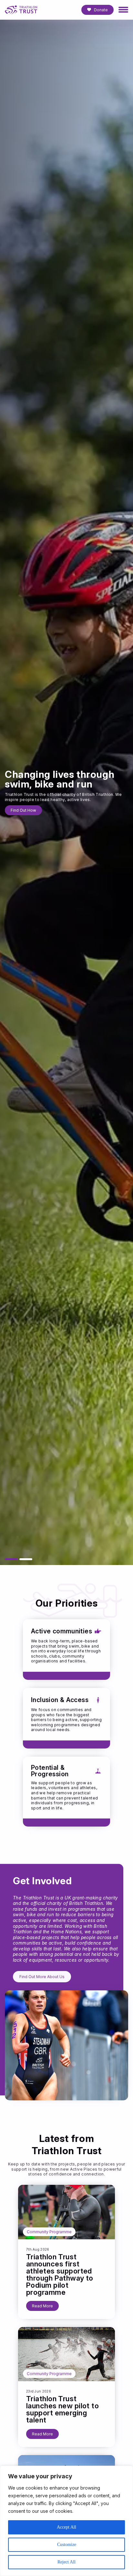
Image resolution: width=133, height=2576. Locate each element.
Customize (67, 2545)
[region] (66, 2521)
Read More (42, 2306)
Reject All (66, 2562)
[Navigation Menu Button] (123, 10)
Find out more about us (42, 1977)
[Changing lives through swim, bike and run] (11, 1559)
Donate (101, 10)
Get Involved (23, 808)
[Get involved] (26, 1559)
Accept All (66, 2527)
